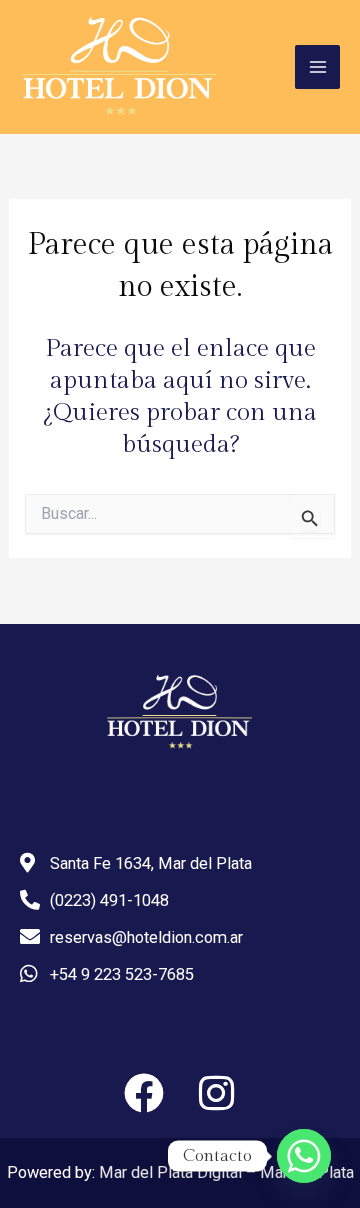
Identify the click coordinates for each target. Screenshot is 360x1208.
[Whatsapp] (304, 1156)
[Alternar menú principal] (317, 67)
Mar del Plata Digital (170, 1172)
